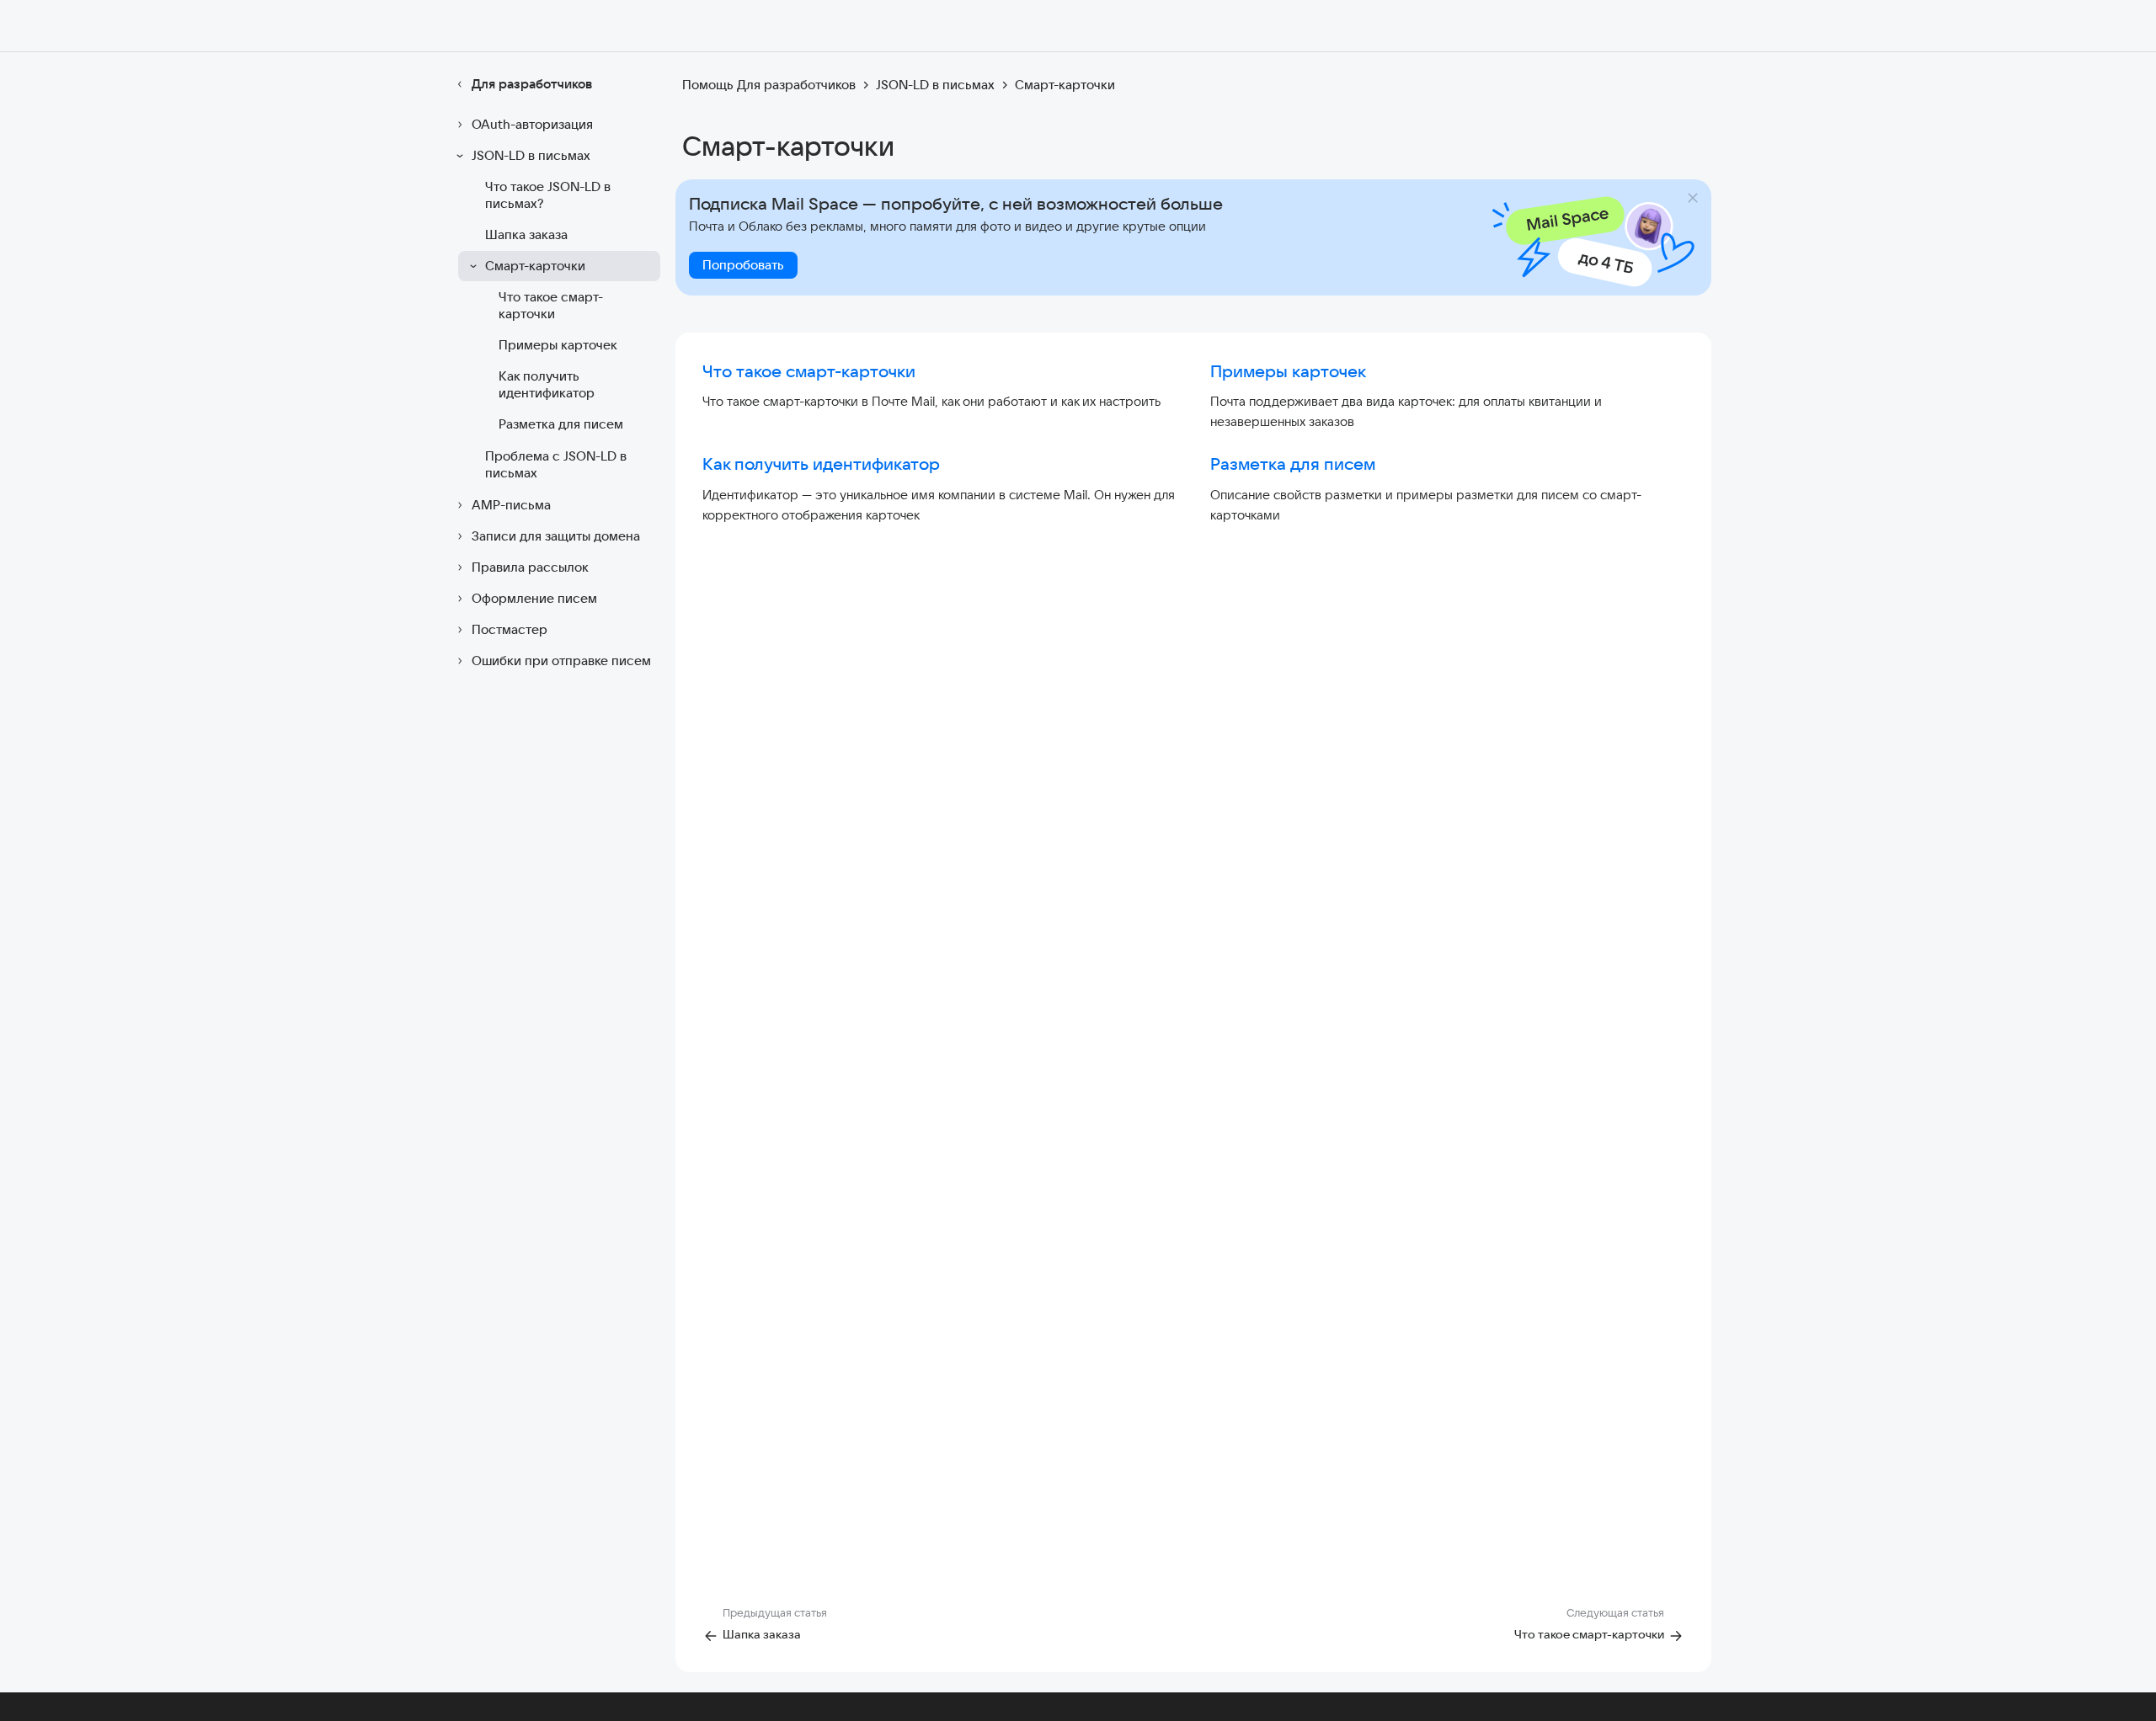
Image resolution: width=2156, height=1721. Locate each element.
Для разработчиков (532, 84)
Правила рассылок (530, 567)
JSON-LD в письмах (531, 155)
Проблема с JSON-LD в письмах (556, 464)
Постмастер (510, 629)
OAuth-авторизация (532, 124)
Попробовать (743, 265)
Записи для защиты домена (556, 536)
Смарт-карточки (535, 266)
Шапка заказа (526, 234)
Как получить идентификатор (547, 384)
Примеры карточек (558, 345)
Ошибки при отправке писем (561, 661)
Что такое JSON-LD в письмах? (548, 195)
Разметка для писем (561, 424)
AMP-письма (511, 505)
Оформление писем (534, 598)
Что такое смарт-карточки (551, 305)
